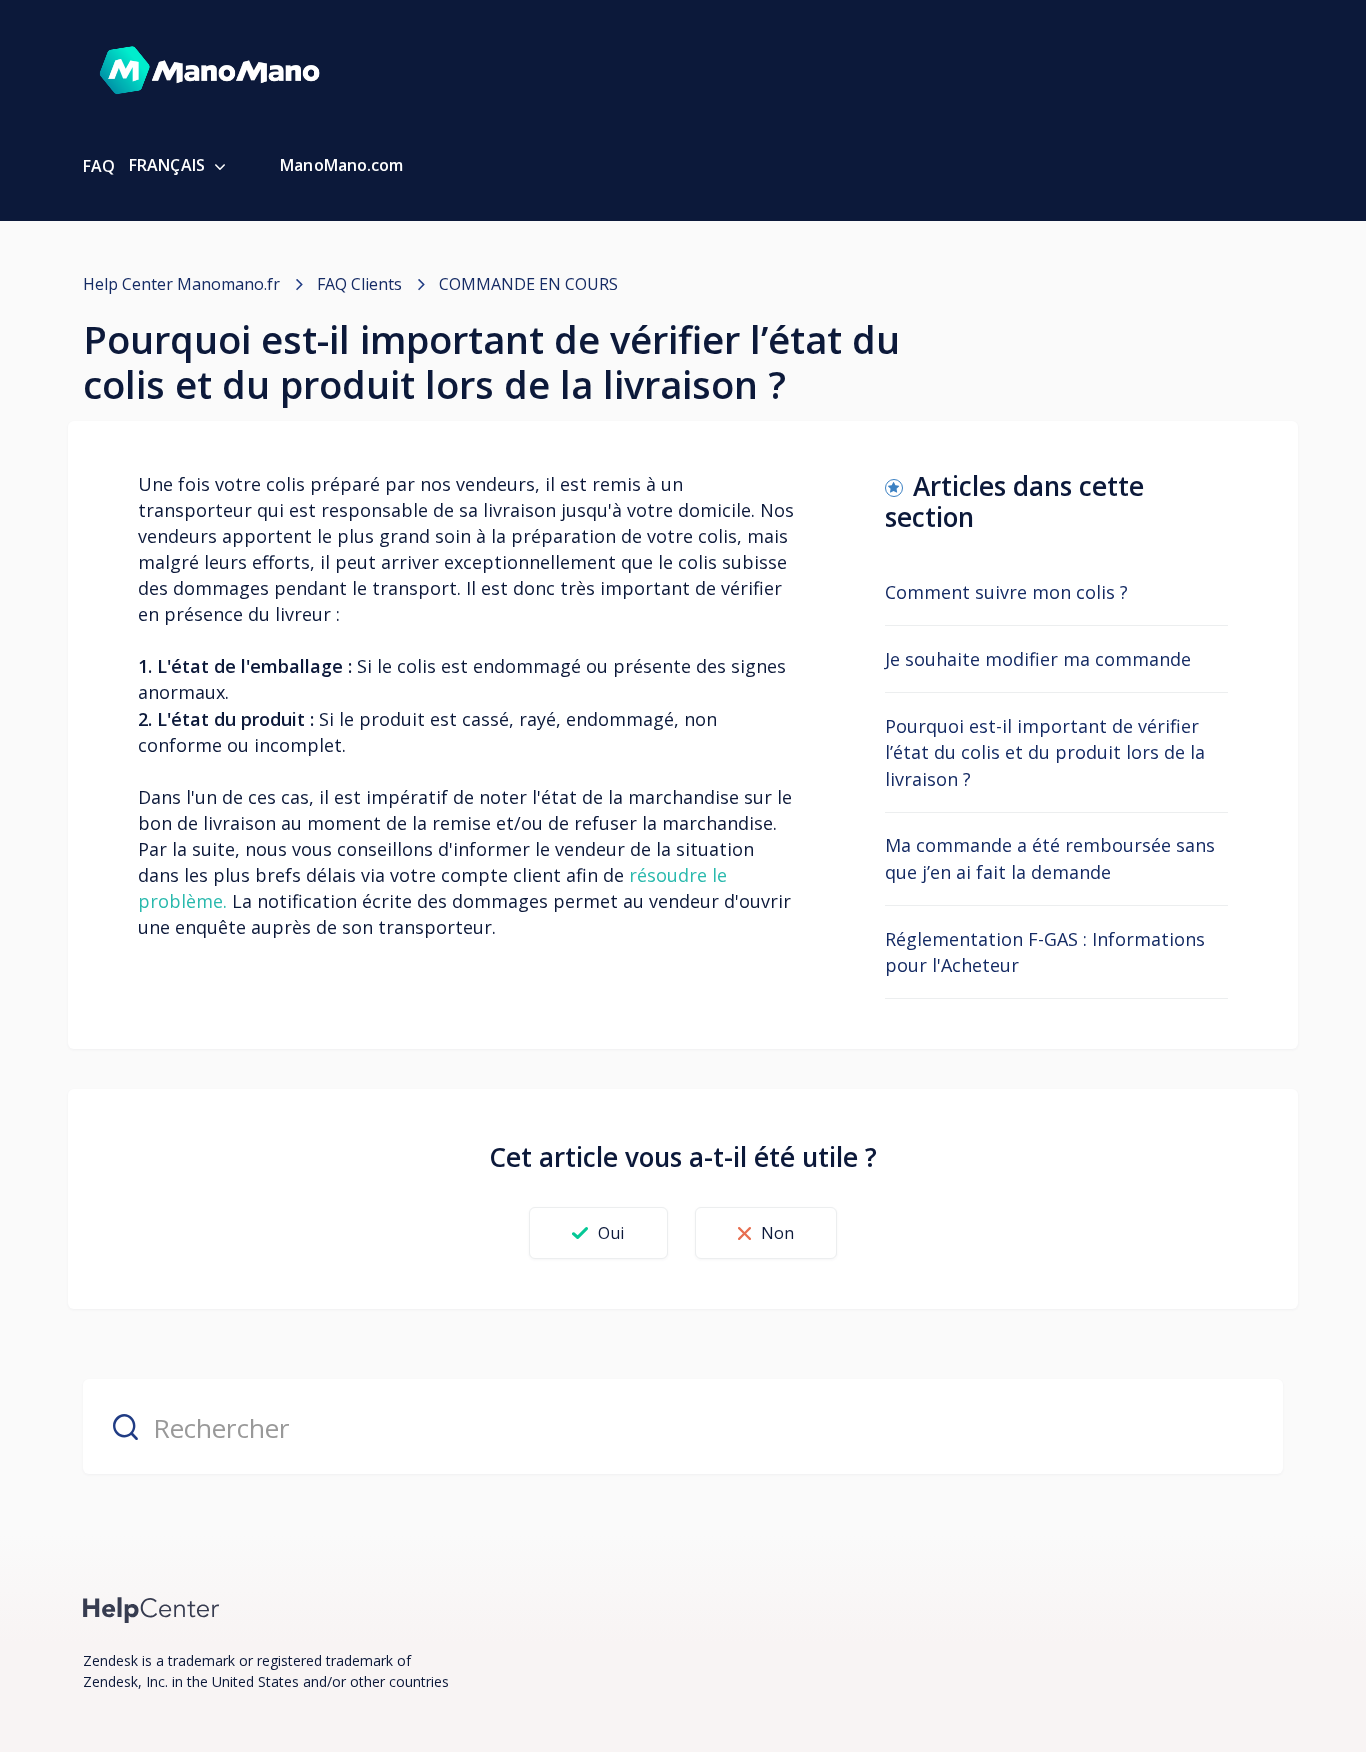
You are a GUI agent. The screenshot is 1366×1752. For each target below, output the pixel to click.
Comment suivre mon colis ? (1006, 592)
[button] (598, 1233)
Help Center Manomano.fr (181, 284)
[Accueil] (151, 1608)
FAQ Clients (359, 284)
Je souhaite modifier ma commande (1038, 659)
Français (169, 165)
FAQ (99, 166)
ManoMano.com (341, 165)
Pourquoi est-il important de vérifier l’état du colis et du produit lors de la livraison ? (1045, 752)
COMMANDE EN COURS (528, 284)
